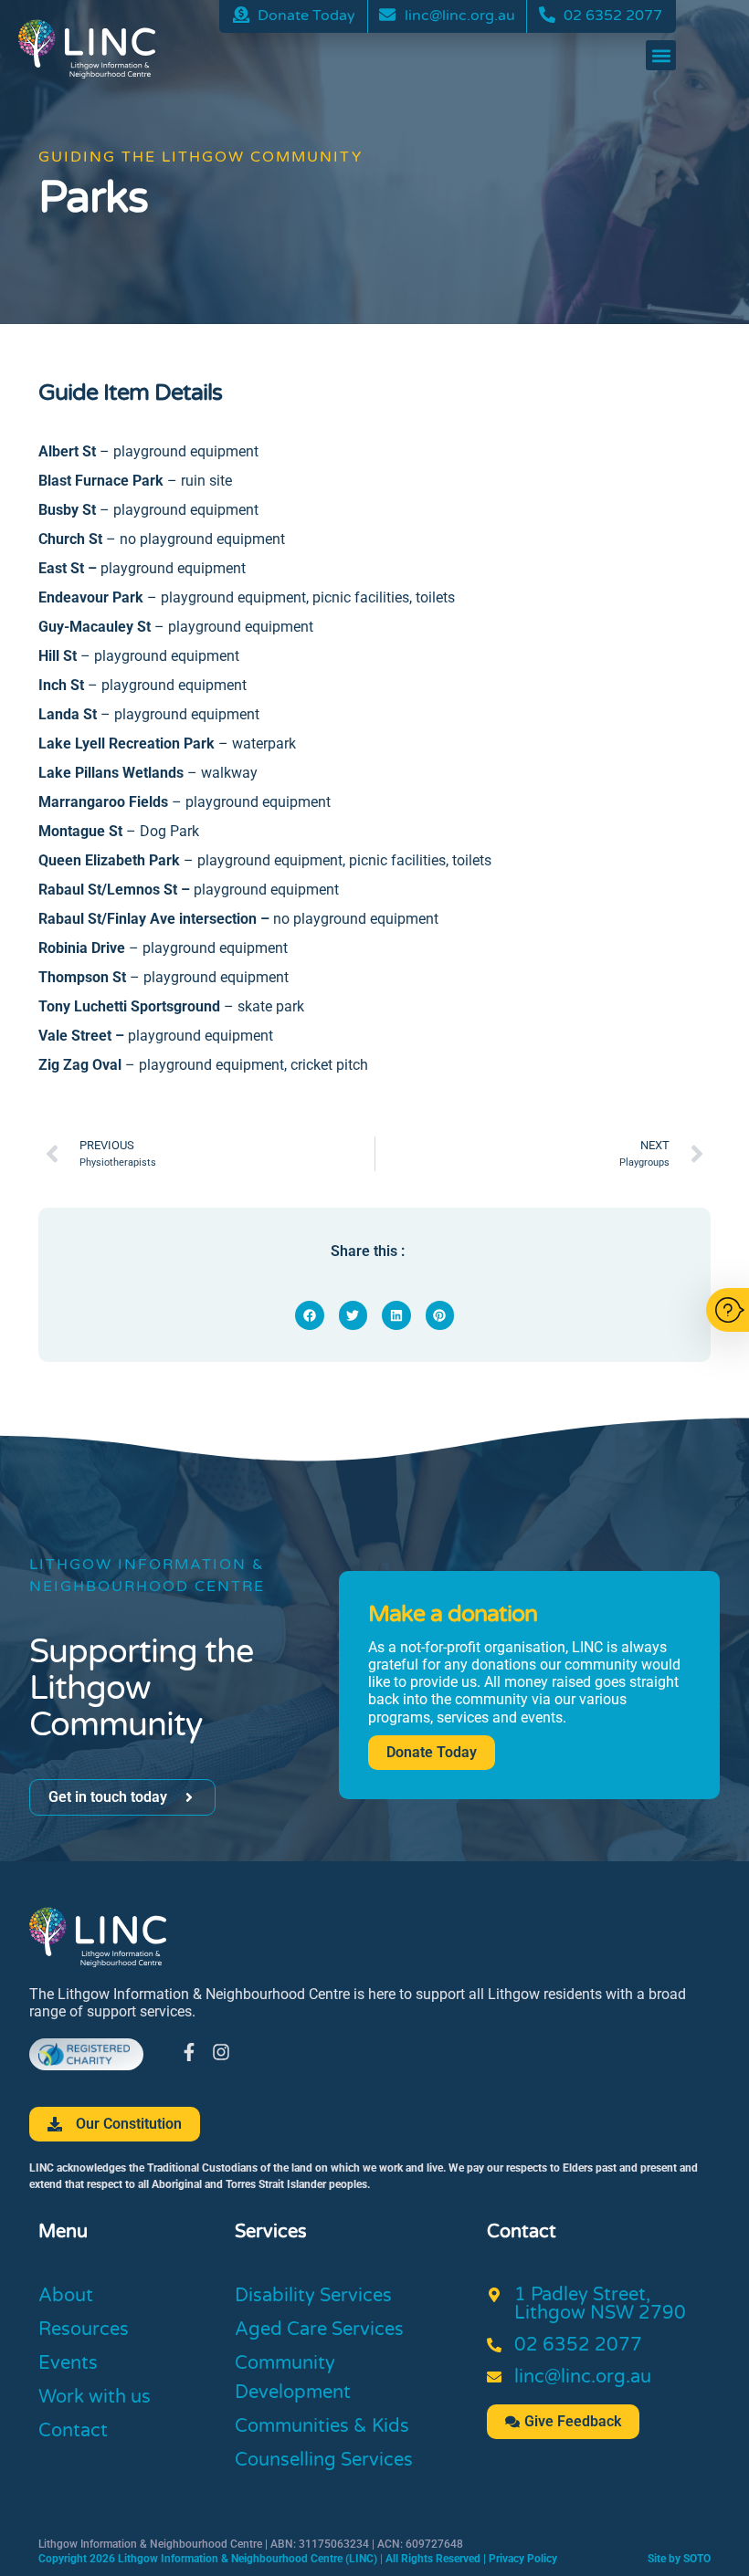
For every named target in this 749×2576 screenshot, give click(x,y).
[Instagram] (221, 2052)
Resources (84, 2330)
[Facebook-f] (189, 2052)
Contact (73, 2431)
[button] (661, 55)
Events (68, 2363)
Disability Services (313, 2296)
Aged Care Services (319, 2330)
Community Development (293, 2378)
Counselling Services (324, 2460)
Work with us (95, 2397)
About (66, 2296)
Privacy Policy (523, 2559)
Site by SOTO (679, 2559)
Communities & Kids (322, 2426)
